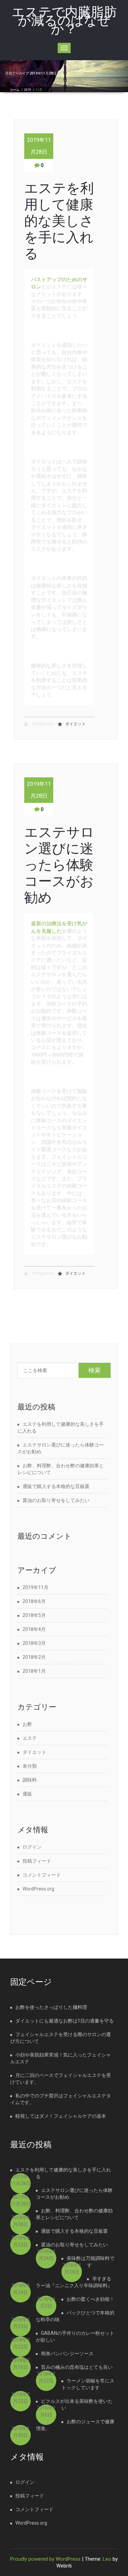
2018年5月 (34, 1615)
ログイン (32, 1847)
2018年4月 (34, 1629)
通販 (27, 1794)
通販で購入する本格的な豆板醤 (56, 1486)
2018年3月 (34, 1643)
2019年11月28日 (39, 146)
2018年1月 (34, 1671)
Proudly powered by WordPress (45, 2559)
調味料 (30, 1780)
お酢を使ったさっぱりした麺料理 (51, 2007)
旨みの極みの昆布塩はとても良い (77, 2367)
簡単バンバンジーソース (67, 2354)
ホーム (15, 90)
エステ (30, 1738)
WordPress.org (38, 1889)
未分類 (30, 1766)
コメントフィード (42, 1875)
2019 (28, 90)
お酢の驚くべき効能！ (90, 2299)
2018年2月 (34, 1657)
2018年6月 (34, 1601)
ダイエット (75, 724)
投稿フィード (37, 1861)
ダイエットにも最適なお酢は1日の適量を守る (65, 2021)
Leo (107, 2559)
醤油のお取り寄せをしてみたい (56, 1500)
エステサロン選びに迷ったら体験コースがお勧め (59, 865)
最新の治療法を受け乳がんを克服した (59, 927)
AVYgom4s (42, 724)
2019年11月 (35, 1587)
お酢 (27, 1724)
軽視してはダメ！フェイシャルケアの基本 (61, 2116)
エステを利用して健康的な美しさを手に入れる (59, 221)
